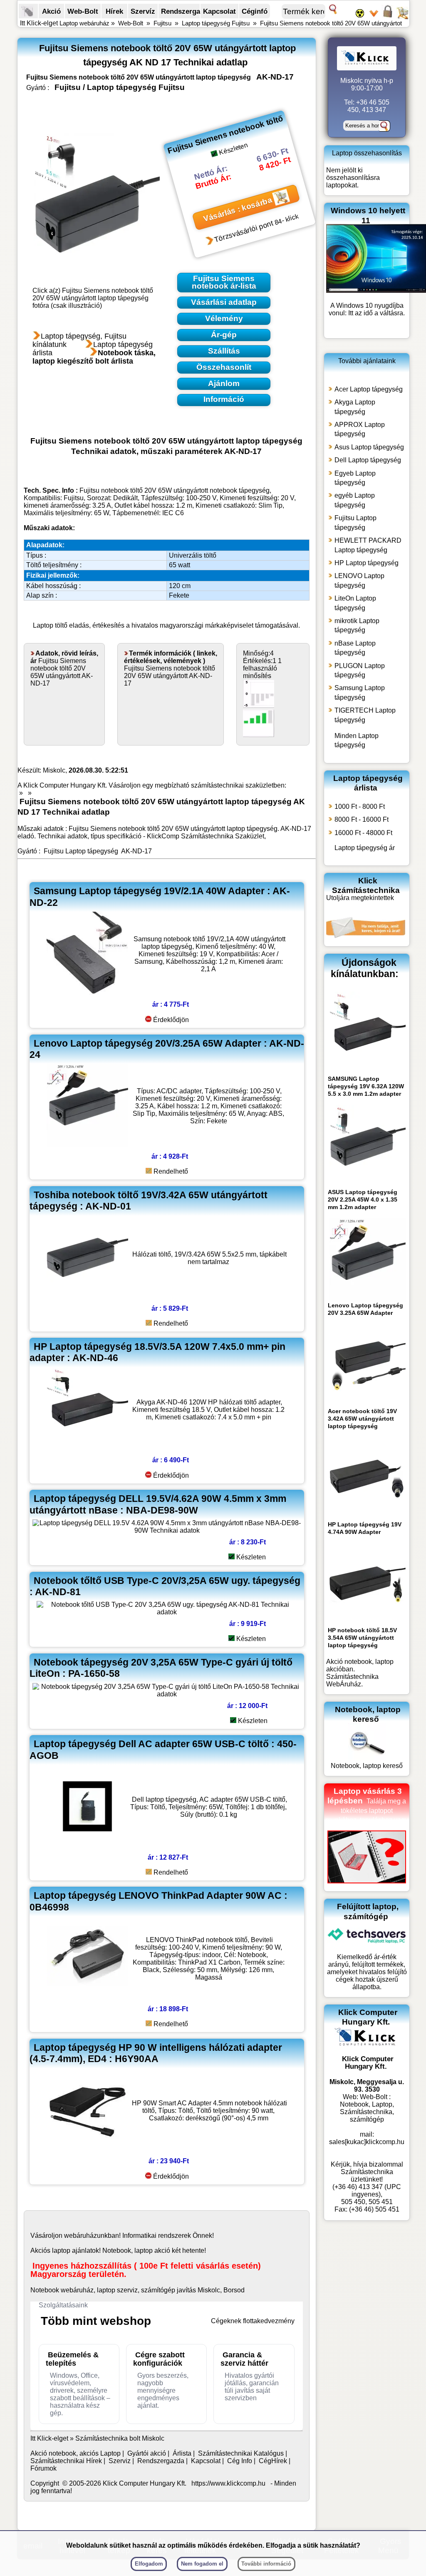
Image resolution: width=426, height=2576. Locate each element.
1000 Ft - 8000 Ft (360, 807)
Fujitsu (162, 23)
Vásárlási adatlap (224, 302)
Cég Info (240, 2461)
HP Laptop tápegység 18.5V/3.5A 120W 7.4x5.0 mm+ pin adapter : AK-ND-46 (157, 1352)
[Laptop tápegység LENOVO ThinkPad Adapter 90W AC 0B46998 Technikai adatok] (87, 1997)
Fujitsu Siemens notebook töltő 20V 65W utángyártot (331, 23)
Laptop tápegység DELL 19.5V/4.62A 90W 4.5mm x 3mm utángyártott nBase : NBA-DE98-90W (158, 1504)
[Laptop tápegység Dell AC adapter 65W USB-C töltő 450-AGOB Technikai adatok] (87, 1846)
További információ (266, 2564)
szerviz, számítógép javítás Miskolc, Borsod (181, 2290)
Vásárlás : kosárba (238, 209)
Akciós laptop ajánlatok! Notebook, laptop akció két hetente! (118, 2251)
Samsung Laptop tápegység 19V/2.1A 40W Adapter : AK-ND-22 (160, 896)
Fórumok (43, 2468)
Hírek (114, 11)
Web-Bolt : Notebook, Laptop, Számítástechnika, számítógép (367, 2108)
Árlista (182, 2453)
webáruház (80, 2236)
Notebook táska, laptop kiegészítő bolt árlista (94, 357)
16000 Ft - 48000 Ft (363, 833)
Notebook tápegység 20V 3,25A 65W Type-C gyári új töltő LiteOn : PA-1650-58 (161, 1668)
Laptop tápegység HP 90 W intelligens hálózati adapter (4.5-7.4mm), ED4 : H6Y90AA (156, 2053)
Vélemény (224, 318)
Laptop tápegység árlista (368, 783)
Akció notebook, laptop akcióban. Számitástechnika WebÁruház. (360, 1673)
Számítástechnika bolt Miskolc (120, 2438)
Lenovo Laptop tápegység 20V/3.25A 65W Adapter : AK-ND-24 (167, 1049)
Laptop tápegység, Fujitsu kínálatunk (79, 340)
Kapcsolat (219, 11)
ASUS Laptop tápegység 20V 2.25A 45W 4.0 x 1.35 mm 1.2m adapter (363, 1199)
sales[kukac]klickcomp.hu (367, 2142)
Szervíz (143, 11)
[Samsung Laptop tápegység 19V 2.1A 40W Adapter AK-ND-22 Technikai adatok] (87, 993)
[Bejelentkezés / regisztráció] (388, 17)
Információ (224, 399)
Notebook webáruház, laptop (73, 2290)
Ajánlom (224, 383)
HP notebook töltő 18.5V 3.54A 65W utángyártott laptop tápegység (362, 1638)
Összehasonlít (224, 367)
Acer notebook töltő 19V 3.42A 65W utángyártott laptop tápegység (362, 1419)
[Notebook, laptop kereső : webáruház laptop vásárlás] (367, 1758)
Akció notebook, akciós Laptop (76, 2453)
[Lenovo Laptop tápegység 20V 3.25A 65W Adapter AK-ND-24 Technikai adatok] (87, 1145)
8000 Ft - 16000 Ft (362, 819)
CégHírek (273, 2461)
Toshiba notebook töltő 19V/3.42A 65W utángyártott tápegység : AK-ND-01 (149, 1201)
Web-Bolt (83, 11)
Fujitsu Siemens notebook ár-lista (224, 282)
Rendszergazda (186, 11)
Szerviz (120, 2461)
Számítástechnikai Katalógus (241, 2453)
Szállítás (224, 351)
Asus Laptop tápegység (369, 447)
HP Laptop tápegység (367, 563)
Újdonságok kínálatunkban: (365, 968)
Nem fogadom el (202, 2564)
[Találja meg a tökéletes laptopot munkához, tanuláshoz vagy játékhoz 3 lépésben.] (367, 1881)
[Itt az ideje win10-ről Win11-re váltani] (376, 291)
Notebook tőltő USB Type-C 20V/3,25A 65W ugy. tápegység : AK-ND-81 (165, 1586)
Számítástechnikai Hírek (66, 2461)
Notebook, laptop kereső (367, 1766)
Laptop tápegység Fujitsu (216, 23)
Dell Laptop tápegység (368, 460)
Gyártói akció (147, 2453)
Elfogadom (149, 2564)
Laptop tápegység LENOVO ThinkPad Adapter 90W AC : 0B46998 (159, 1901)
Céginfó (255, 11)
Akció (51, 11)
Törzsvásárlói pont (244, 232)
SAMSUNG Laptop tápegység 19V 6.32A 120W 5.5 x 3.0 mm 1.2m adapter (366, 1086)
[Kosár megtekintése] (402, 17)
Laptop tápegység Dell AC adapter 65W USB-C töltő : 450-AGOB (163, 1749)
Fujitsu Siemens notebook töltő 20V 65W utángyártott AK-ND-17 (64, 668)
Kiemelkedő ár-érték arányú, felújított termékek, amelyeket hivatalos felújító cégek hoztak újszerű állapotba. (367, 1972)
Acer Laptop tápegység (369, 389)
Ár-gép (224, 335)
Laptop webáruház (84, 23)
